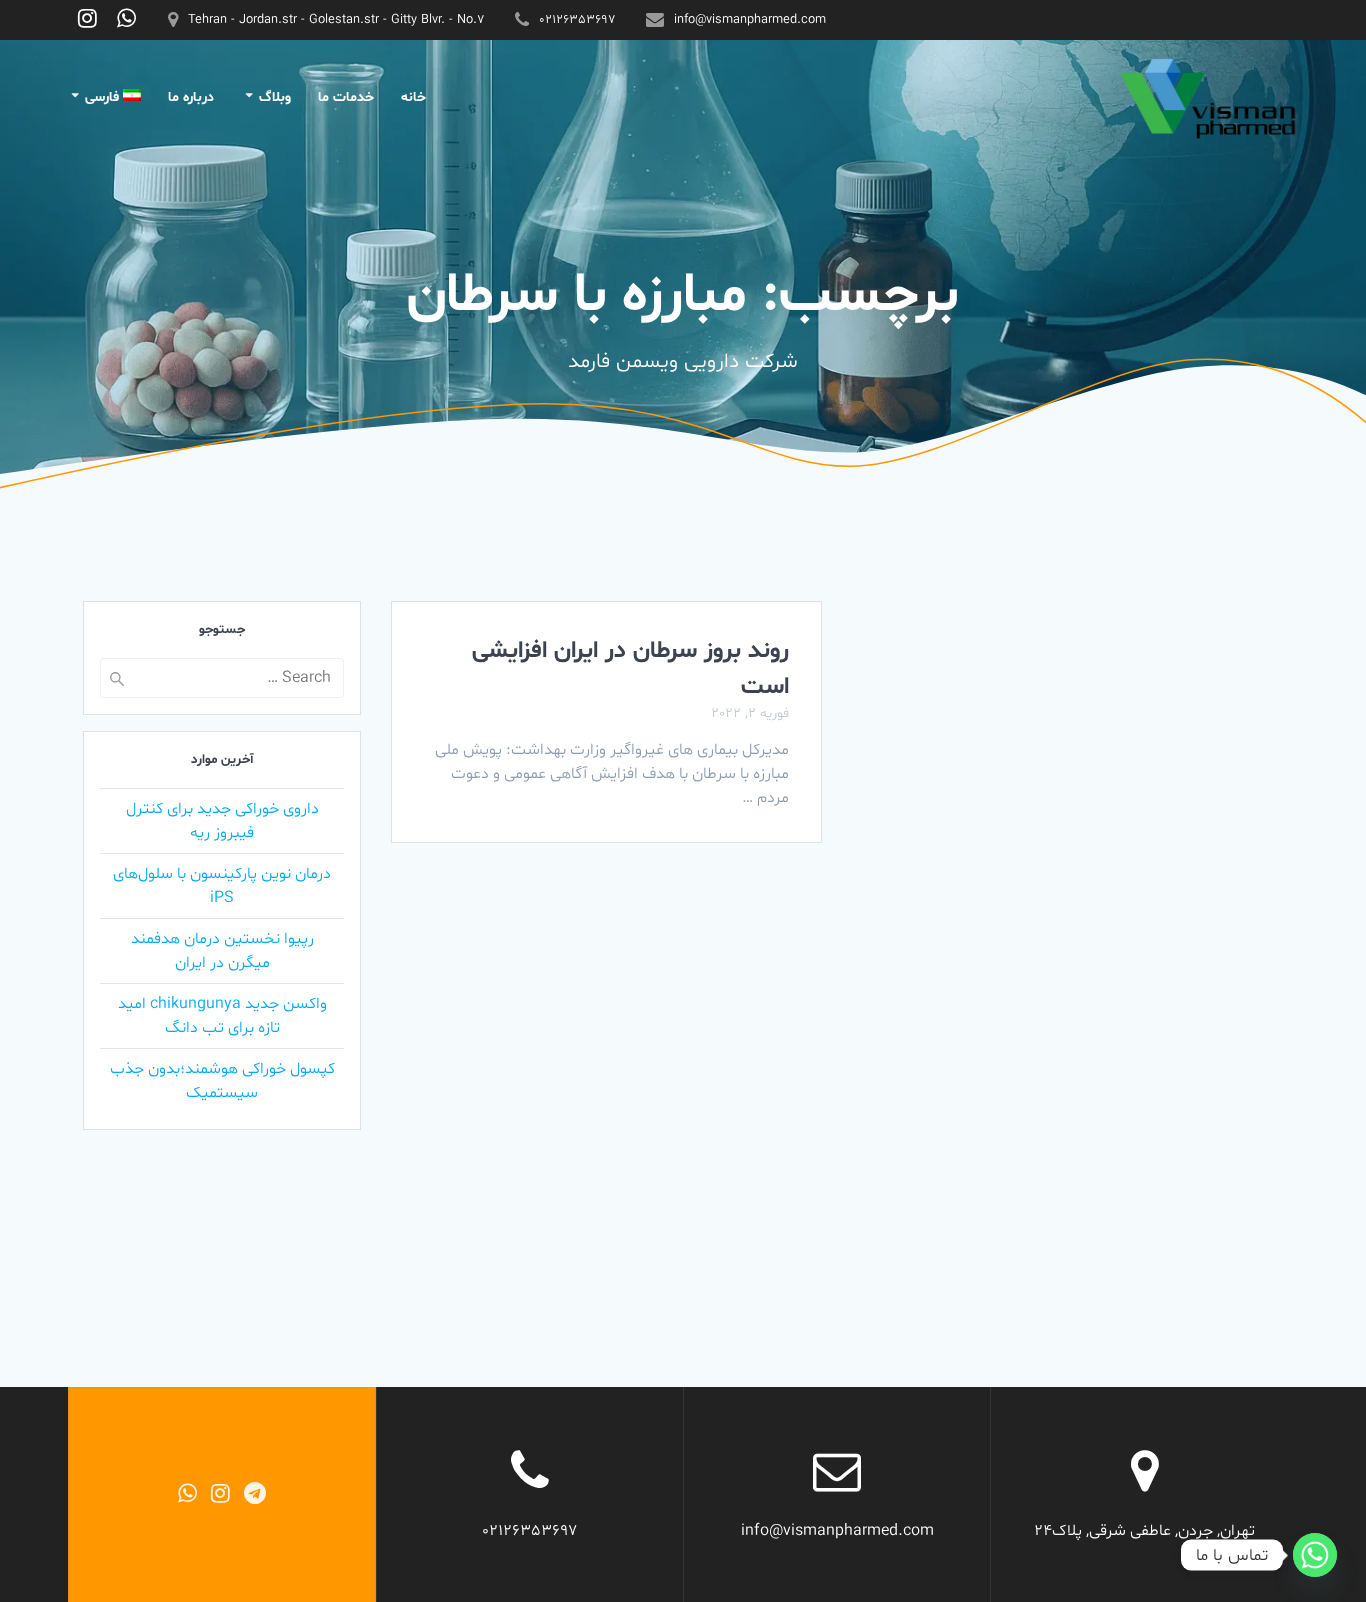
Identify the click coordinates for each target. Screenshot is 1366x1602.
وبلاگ (275, 97)
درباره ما (191, 97)
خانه (413, 97)
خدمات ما (346, 97)
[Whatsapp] (1315, 1555)
